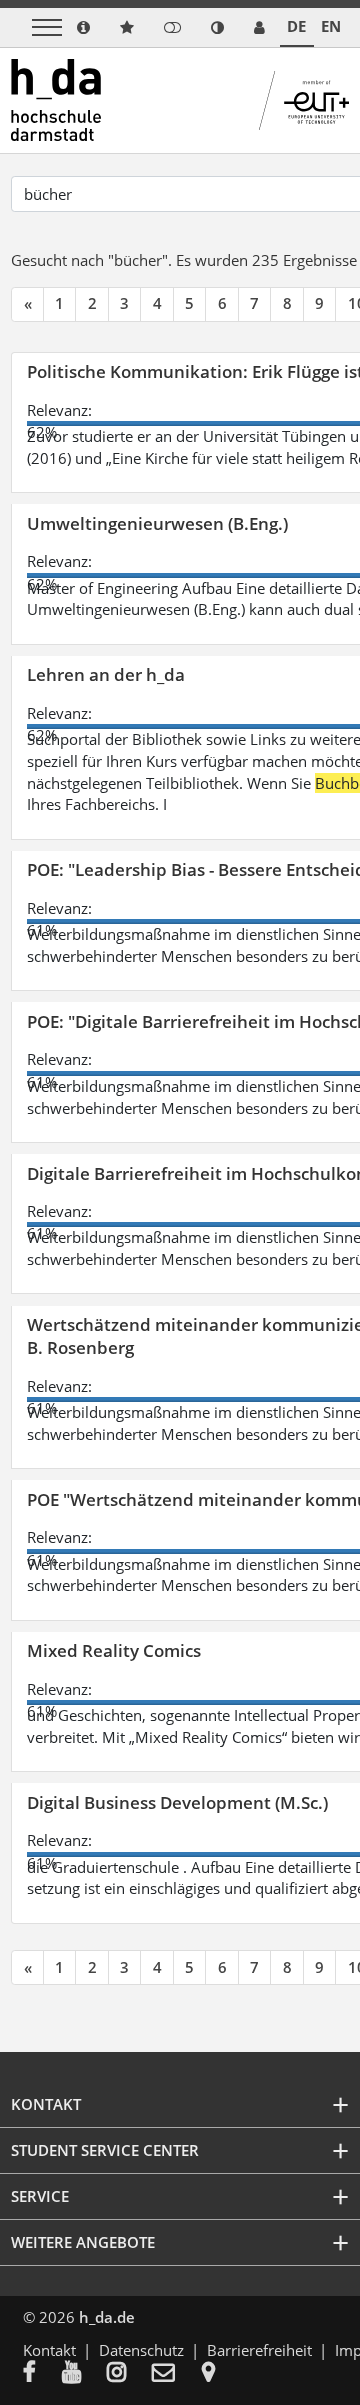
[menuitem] (42, 2374)
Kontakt (49, 2350)
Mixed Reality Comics (114, 1650)
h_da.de (107, 2317)
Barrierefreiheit (259, 2350)
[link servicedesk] (259, 27)
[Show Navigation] (47, 27)
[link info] (83, 27)
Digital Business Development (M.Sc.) (177, 1802)
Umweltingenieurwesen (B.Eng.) (157, 523)
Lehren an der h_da (106, 674)
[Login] (172, 27)
